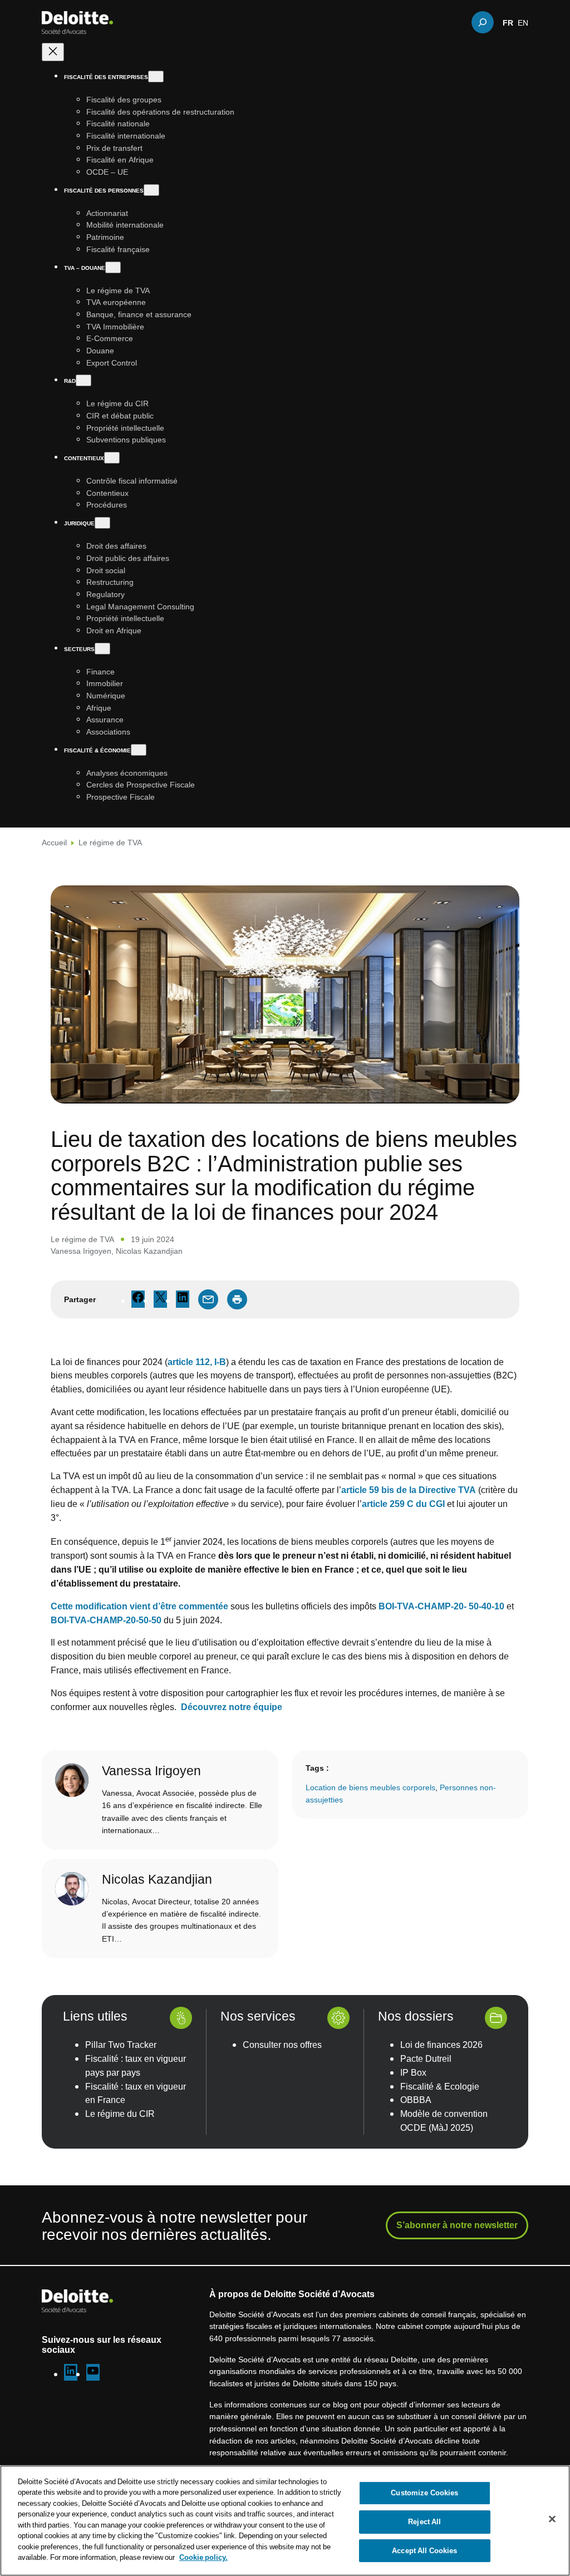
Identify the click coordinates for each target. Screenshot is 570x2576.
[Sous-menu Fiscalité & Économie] (139, 750)
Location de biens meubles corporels (370, 1787)
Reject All (424, 2521)
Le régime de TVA (110, 842)
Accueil (54, 842)
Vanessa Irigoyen (81, 1251)
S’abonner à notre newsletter (457, 2225)
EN (523, 22)
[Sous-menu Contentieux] (112, 458)
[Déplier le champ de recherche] (483, 22)
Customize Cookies (424, 2493)
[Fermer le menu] (53, 52)
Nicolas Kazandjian (149, 1251)
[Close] (552, 2519)
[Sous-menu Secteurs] (102, 649)
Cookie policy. (203, 2557)
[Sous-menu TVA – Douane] (113, 267)
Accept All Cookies (424, 2550)
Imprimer (237, 1299)
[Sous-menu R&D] (83, 380)
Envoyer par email (208, 1299)
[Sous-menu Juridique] (102, 523)
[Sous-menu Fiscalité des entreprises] (156, 77)
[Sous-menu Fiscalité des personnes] (151, 190)
